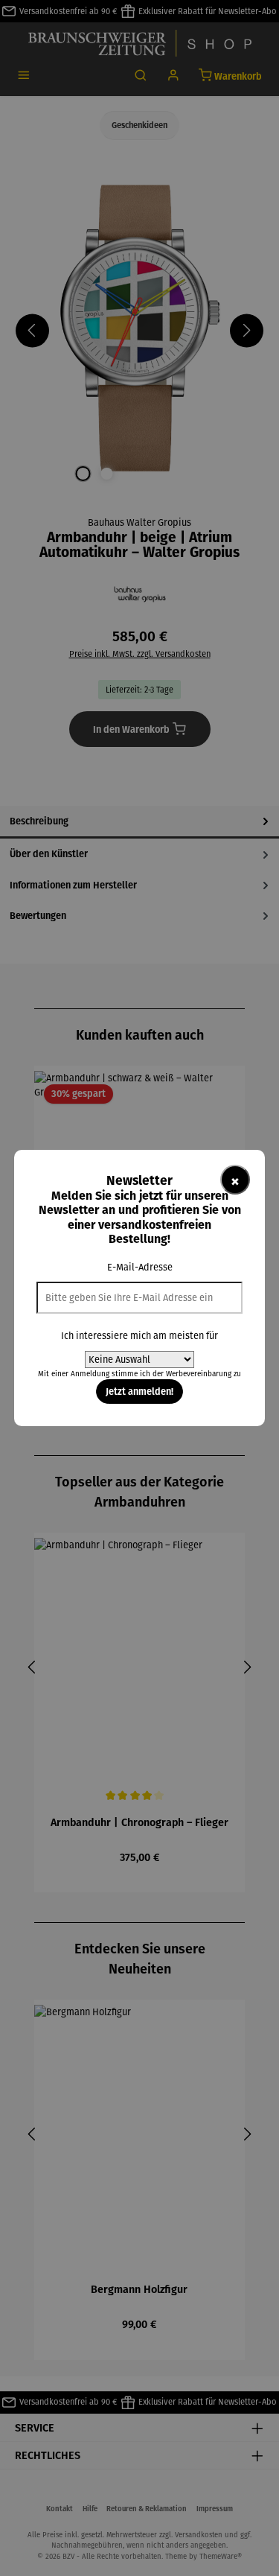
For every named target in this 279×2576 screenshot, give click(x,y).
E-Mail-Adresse (140, 1267)
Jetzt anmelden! (139, 1391)
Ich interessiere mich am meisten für (139, 1336)
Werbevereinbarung (199, 1374)
